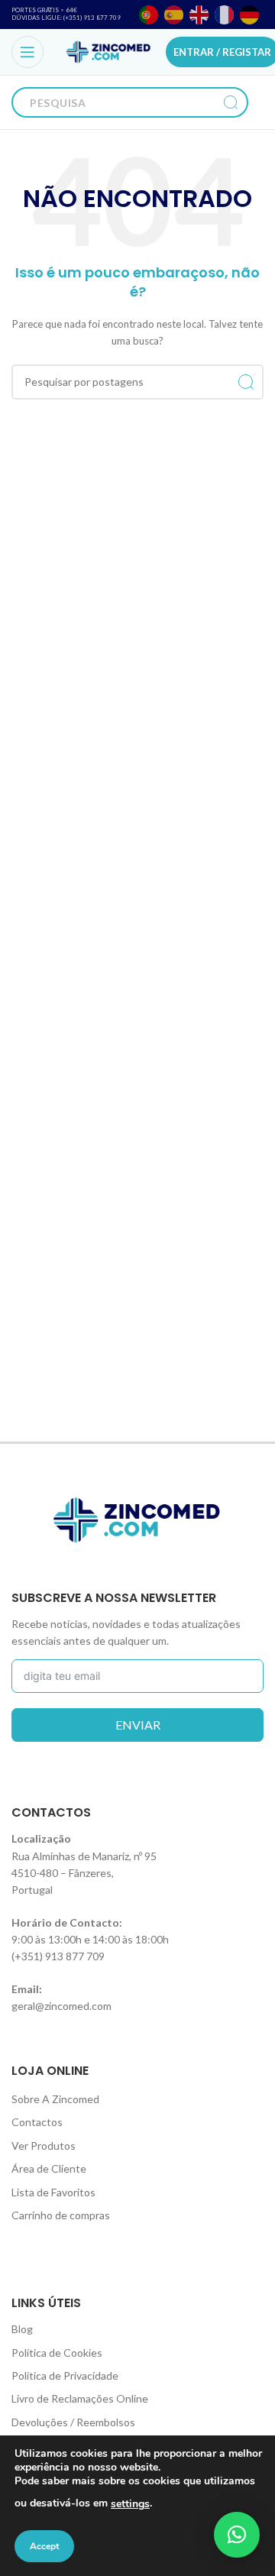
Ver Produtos (44, 2146)
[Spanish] (175, 15)
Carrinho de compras (61, 2215)
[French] (225, 15)
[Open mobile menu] (27, 52)
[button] (237, 2535)
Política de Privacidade (65, 2375)
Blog (22, 2329)
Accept (44, 2546)
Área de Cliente (49, 2168)
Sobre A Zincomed (55, 2099)
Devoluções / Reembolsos (73, 2422)
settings (130, 2504)
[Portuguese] (149, 15)
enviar (138, 1725)
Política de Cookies (57, 2353)
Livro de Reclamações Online (80, 2398)
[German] (250, 15)
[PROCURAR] (231, 102)
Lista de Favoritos (53, 2192)
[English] (200, 15)
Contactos (37, 2122)
